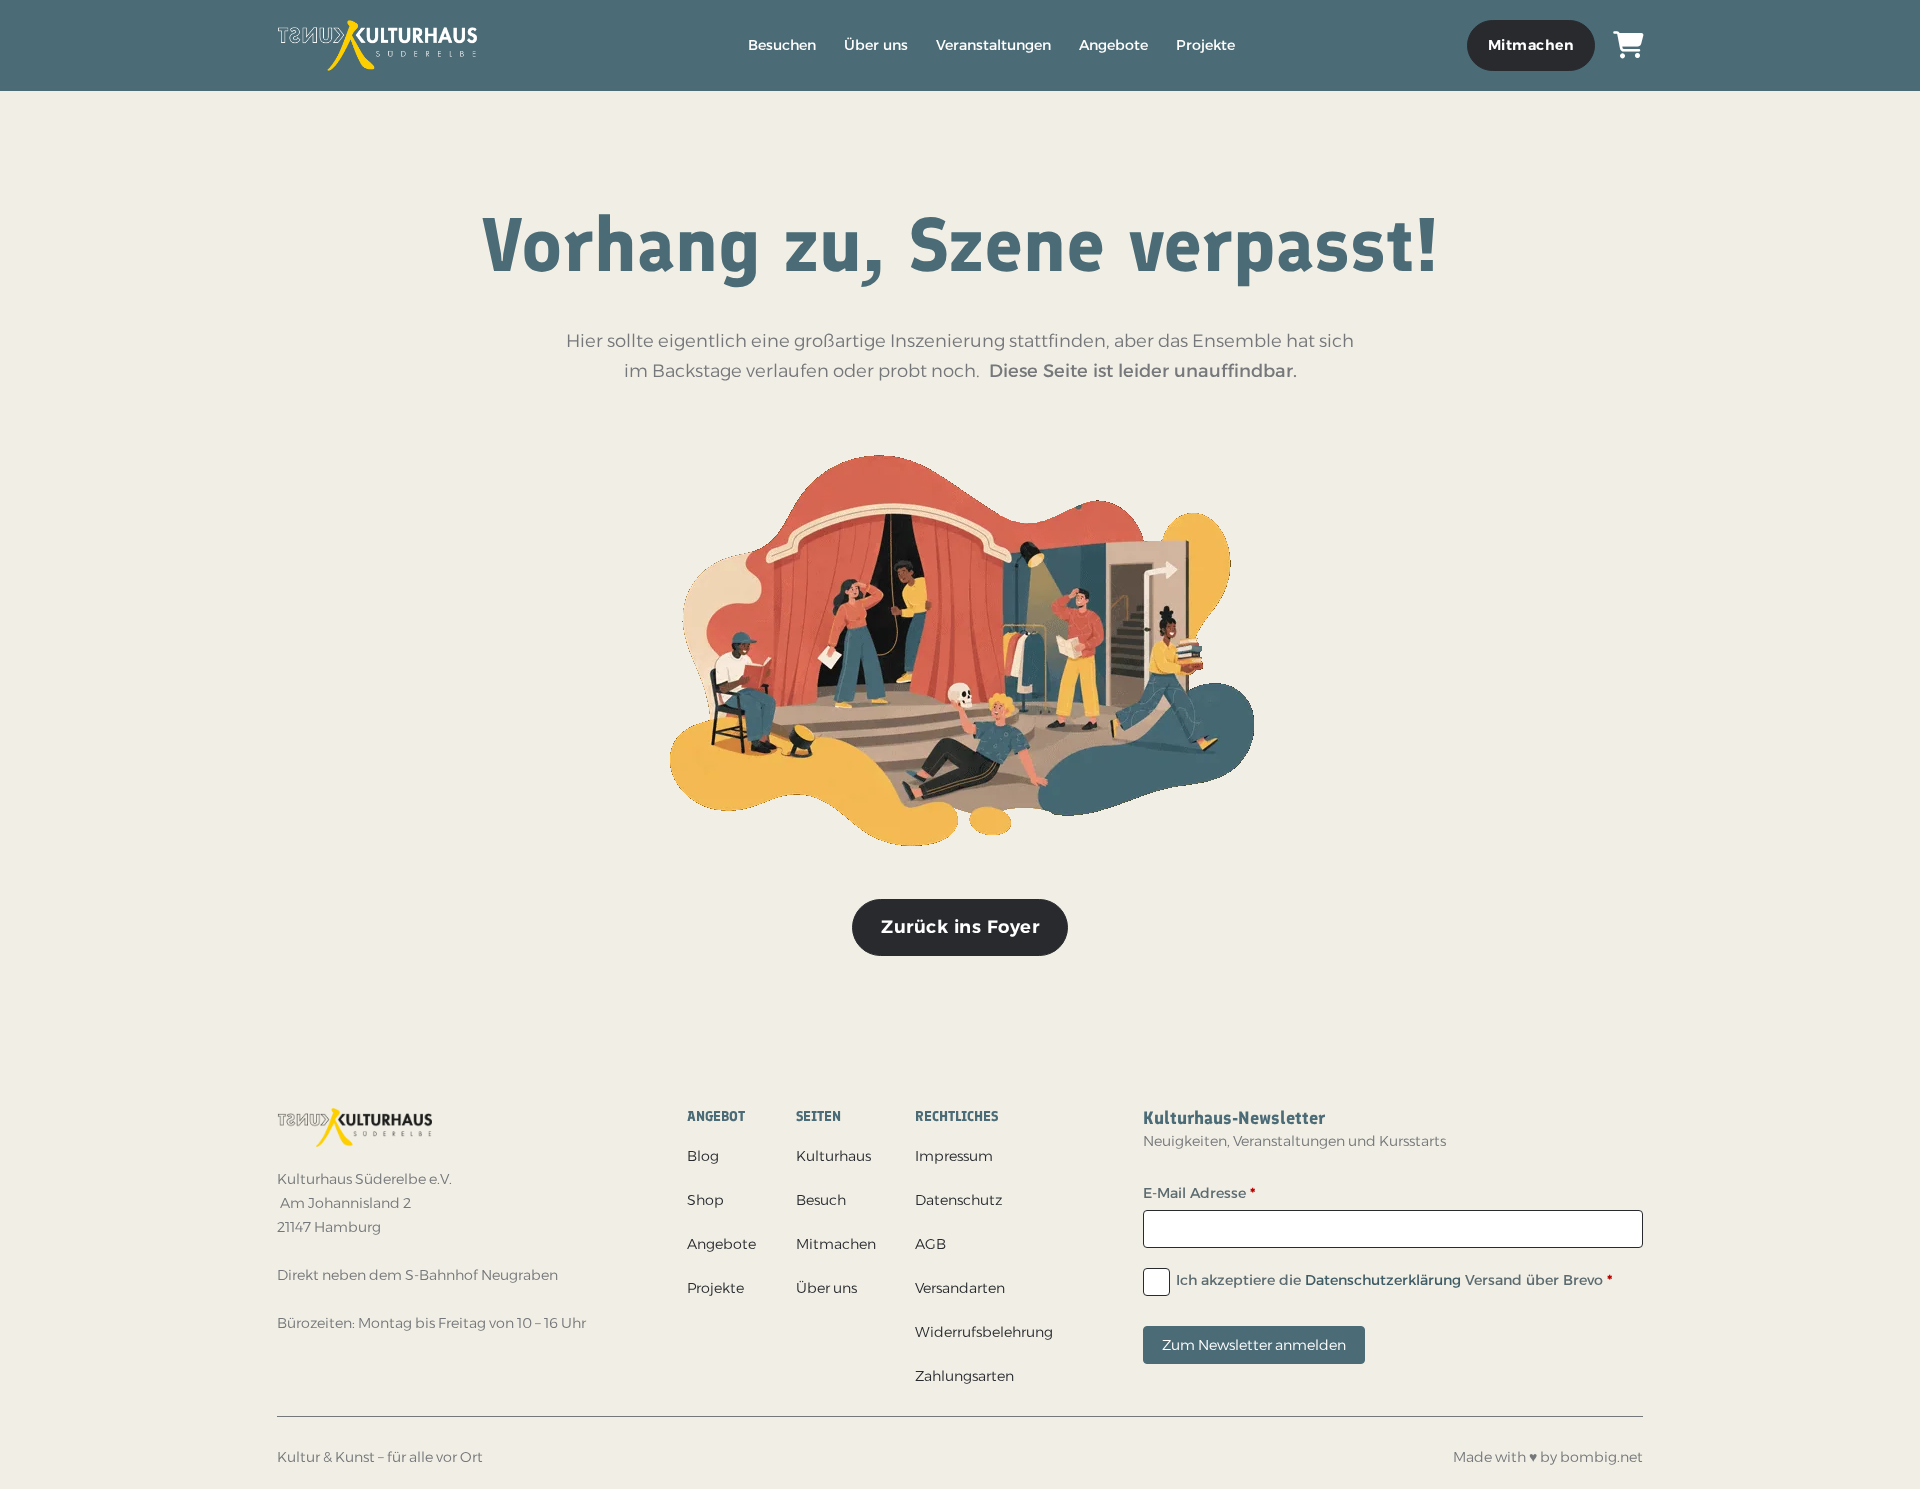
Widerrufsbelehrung (984, 1332)
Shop (705, 1200)
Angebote (1113, 45)
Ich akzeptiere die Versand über (1394, 1280)
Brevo (1583, 1280)
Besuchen (782, 45)
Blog (703, 1156)
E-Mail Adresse (1199, 1193)
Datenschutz (958, 1200)
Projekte (1205, 45)
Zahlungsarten (964, 1376)
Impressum (954, 1156)
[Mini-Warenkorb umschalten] (1628, 45)
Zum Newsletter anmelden (1254, 1345)
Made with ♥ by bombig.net (1548, 1457)
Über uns (876, 45)
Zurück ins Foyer (960, 927)
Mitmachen (1531, 45)
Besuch (821, 1200)
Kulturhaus (833, 1156)
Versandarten (960, 1288)
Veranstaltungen (993, 45)
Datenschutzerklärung (1383, 1280)
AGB (930, 1244)
